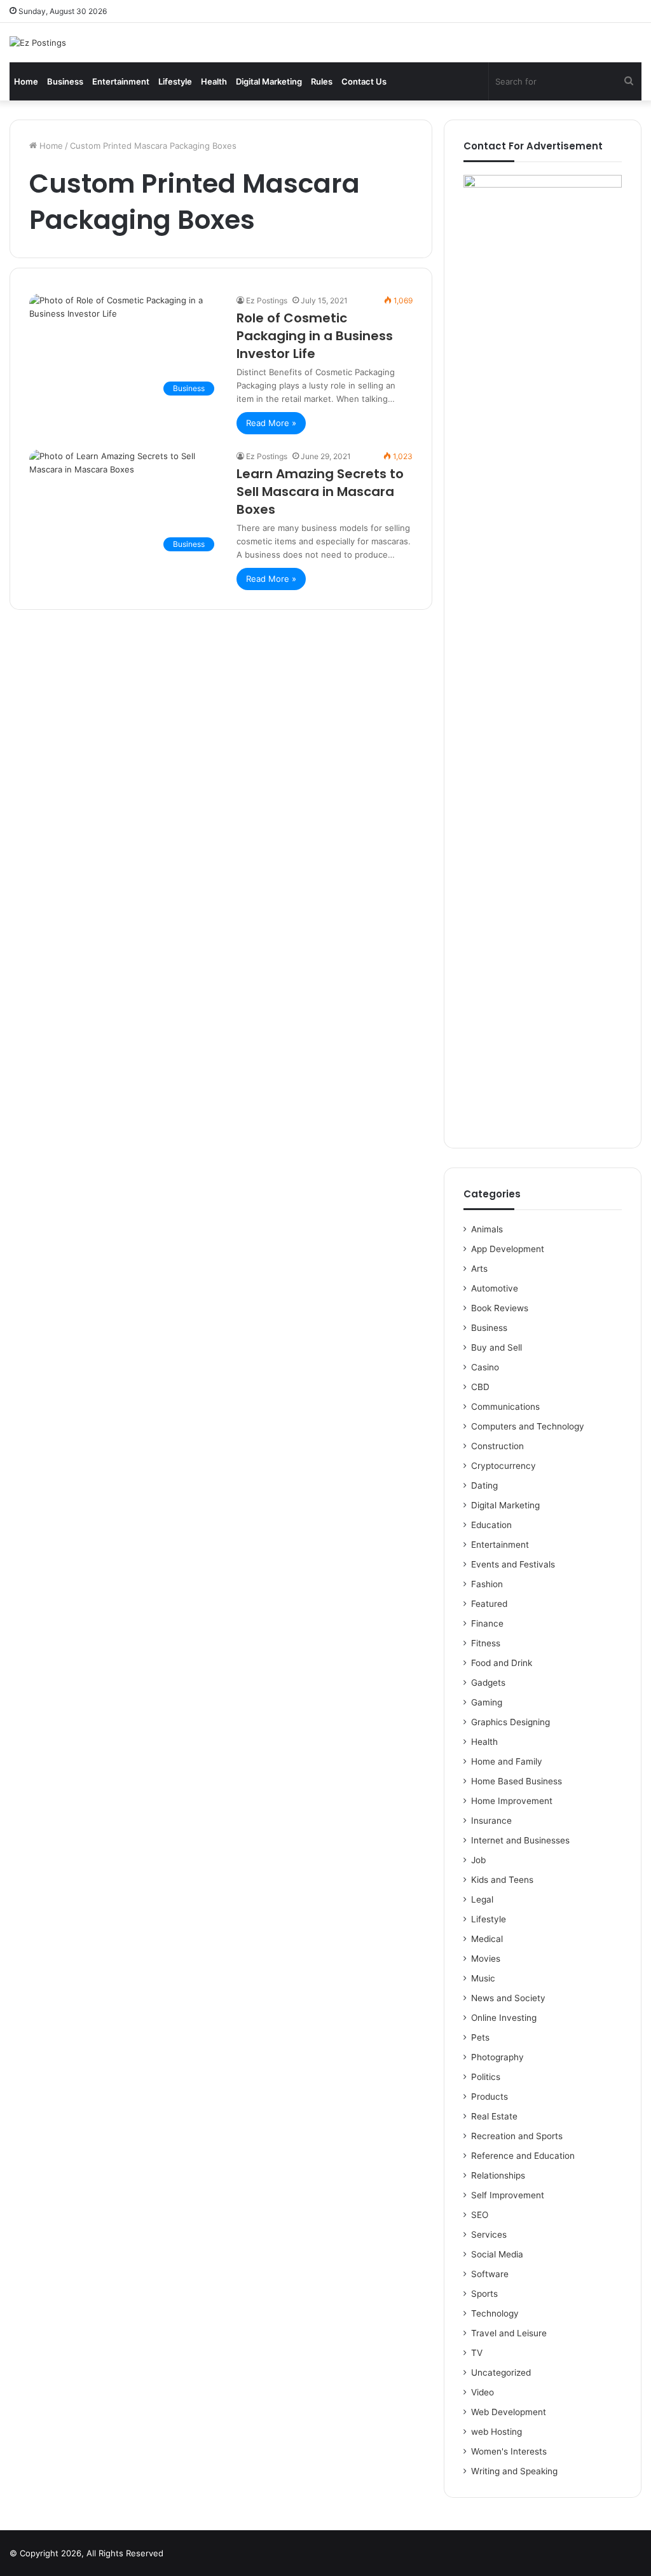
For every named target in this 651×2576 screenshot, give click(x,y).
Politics (486, 2077)
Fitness (486, 1643)
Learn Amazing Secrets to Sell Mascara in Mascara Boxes (320, 492)
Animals (487, 1229)
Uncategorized (501, 2373)
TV (477, 2353)
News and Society (508, 1998)
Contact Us (364, 81)
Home (26, 81)
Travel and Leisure (509, 2333)
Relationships (498, 2175)
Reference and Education (523, 2156)
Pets (480, 2037)
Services (489, 2235)
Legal (482, 1899)
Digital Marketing (269, 81)
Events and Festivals (513, 1564)
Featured (489, 1604)
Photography (497, 2057)
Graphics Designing (511, 1722)
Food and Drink (502, 1663)
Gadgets (488, 1683)
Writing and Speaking (514, 2471)
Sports (484, 2294)
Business (65, 81)
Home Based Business (517, 1781)
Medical (487, 1939)
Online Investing (504, 2018)
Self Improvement (508, 2195)
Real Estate (494, 2116)
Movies (486, 1959)
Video (483, 2392)
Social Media (497, 2254)
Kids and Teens (502, 1880)
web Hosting (497, 2432)
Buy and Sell (497, 1347)
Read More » (271, 423)
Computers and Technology (528, 1426)
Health (214, 81)
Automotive (495, 1288)
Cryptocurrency (504, 1466)
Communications (505, 1407)
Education (491, 1525)
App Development (508, 1249)
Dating (484, 1485)
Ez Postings (267, 300)
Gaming (487, 1702)
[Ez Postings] (38, 43)
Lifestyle (175, 81)
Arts (479, 1269)
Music (483, 1978)
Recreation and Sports (517, 2136)
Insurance (491, 1821)
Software (490, 2274)
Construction (497, 1446)
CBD (480, 1387)
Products (490, 2097)
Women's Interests (509, 2451)
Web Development (509, 2412)
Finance (487, 1623)
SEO (480, 2215)
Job (478, 1860)
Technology (495, 2313)
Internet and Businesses (520, 1840)
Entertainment (121, 81)
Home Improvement (512, 1801)
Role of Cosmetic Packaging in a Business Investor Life (315, 336)
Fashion (487, 1584)
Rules (322, 81)
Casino (485, 1367)
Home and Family (507, 1761)
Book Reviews (500, 1308)
